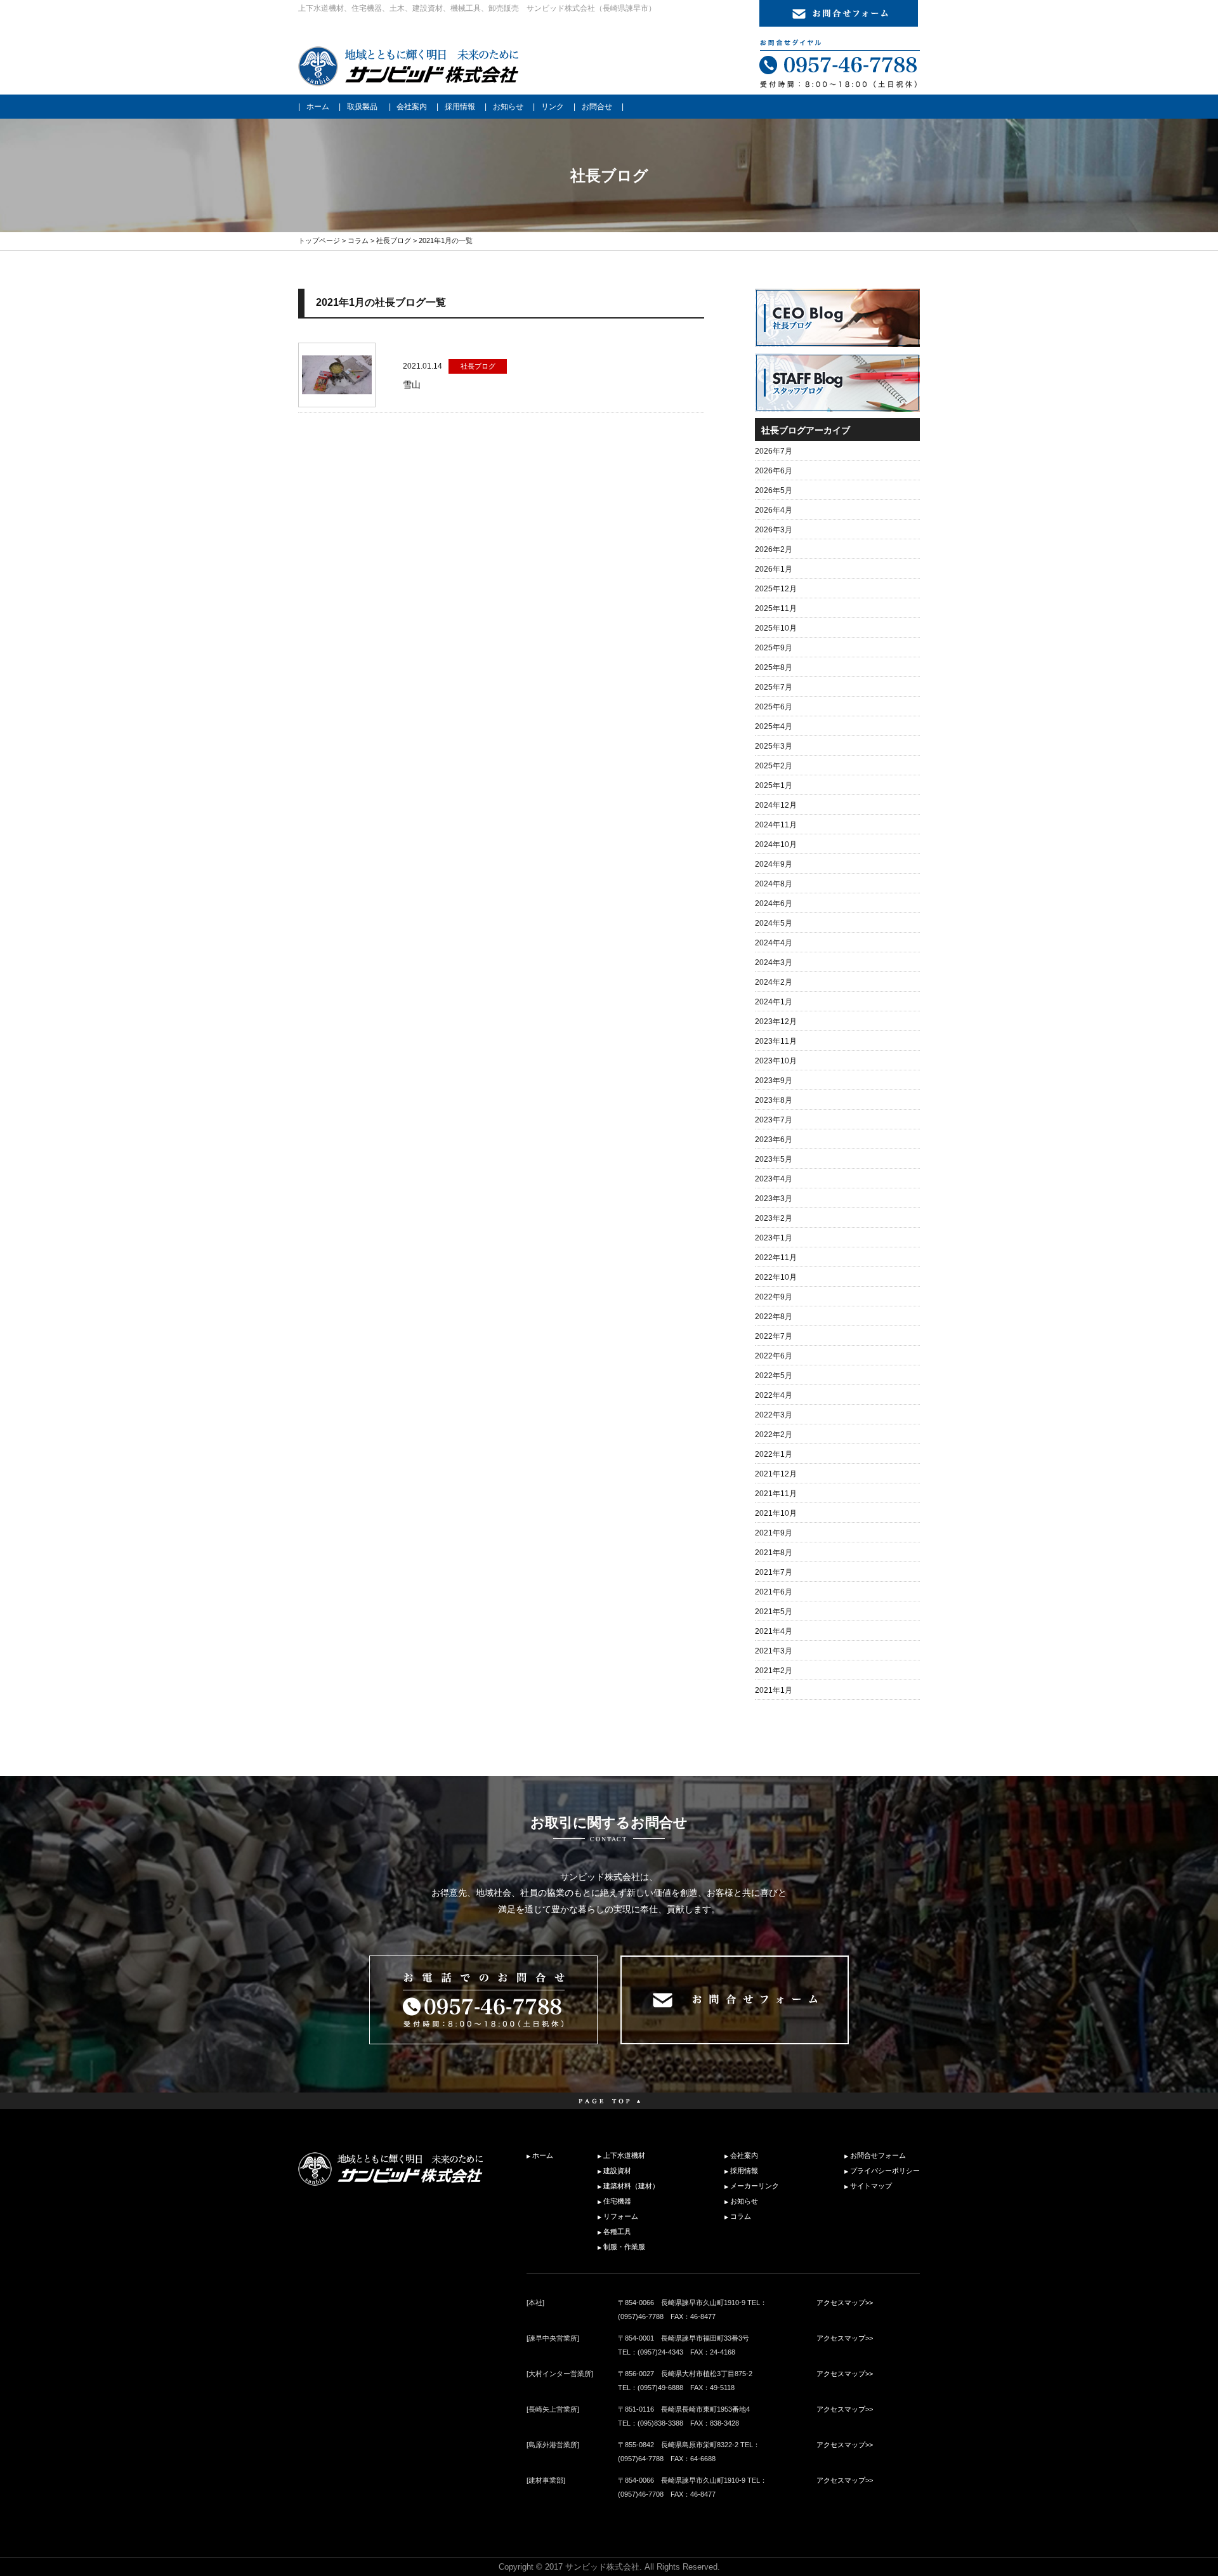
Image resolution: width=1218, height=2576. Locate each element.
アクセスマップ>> (845, 2303)
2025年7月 (774, 687)
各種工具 (617, 2231)
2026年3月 (774, 530)
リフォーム (621, 2216)
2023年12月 (776, 1022)
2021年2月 (774, 1671)
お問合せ (597, 107)
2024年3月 (774, 963)
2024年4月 (774, 943)
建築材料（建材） (631, 2186)
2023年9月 (774, 1081)
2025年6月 (774, 707)
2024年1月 (774, 1002)
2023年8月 (774, 1100)
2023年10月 (776, 1061)
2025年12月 (776, 589)
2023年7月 (774, 1120)
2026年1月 (774, 569)
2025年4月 (774, 726)
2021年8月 (774, 1553)
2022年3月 (774, 1415)
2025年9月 (774, 648)
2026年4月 (774, 510)
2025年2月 (774, 766)
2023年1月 (774, 1238)
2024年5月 (774, 923)
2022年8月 (774, 1317)
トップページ (319, 240)
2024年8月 (774, 884)
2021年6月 (774, 1592)
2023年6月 (774, 1140)
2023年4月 (774, 1179)
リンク (553, 107)
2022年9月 (774, 1297)
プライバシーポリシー (885, 2171)
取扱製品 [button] (362, 107)
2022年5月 (774, 1376)
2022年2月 (774, 1435)
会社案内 (412, 107)
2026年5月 (774, 490)
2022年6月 (774, 1356)
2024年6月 (774, 904)
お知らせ (508, 107)
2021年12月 (776, 1474)
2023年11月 (776, 1041)
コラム (358, 240)
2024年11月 (776, 825)
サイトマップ (871, 2186)
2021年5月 (774, 1612)
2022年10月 (776, 1277)
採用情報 (460, 107)
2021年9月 (774, 1533)
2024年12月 (776, 805)
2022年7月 (774, 1336)
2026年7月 (774, 451)
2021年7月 (774, 1572)
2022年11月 (776, 1258)
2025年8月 (774, 667)
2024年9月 (774, 864)
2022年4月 (774, 1395)
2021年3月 (774, 1651)
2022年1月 (774, 1454)
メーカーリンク (755, 2186)
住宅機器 (617, 2201)
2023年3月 (774, 1199)
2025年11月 (776, 608)
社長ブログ (394, 240)
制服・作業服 (624, 2247)
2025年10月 (776, 628)
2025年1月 (774, 785)
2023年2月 (774, 1218)
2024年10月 (776, 844)
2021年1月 (774, 1690)
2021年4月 (774, 1631)
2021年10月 (776, 1513)
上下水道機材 (624, 2155)
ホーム (318, 107)
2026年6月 (774, 471)
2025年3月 (774, 746)
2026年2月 (774, 549)
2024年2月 (774, 982)
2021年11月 (776, 1494)
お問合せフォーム (878, 2155)
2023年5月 (774, 1159)
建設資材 (617, 2171)
